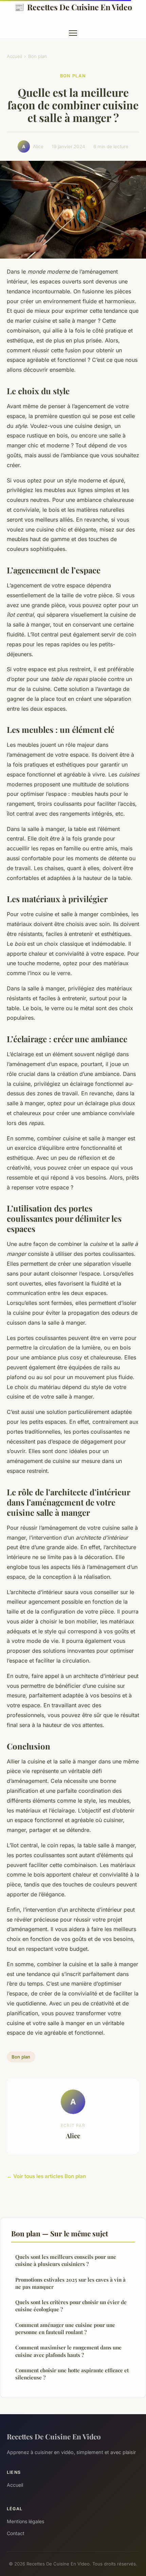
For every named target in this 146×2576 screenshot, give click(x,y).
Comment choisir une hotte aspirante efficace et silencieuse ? (72, 2374)
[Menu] (73, 33)
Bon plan (38, 56)
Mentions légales (25, 2521)
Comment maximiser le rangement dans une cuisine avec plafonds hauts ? (68, 2351)
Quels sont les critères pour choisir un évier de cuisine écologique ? (71, 2306)
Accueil (14, 56)
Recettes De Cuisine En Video (73, 7)
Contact (16, 2533)
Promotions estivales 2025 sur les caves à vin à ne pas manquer (70, 2283)
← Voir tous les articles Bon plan (46, 2176)
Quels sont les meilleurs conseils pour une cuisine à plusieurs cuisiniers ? (66, 2260)
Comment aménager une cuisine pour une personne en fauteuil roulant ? (65, 2328)
